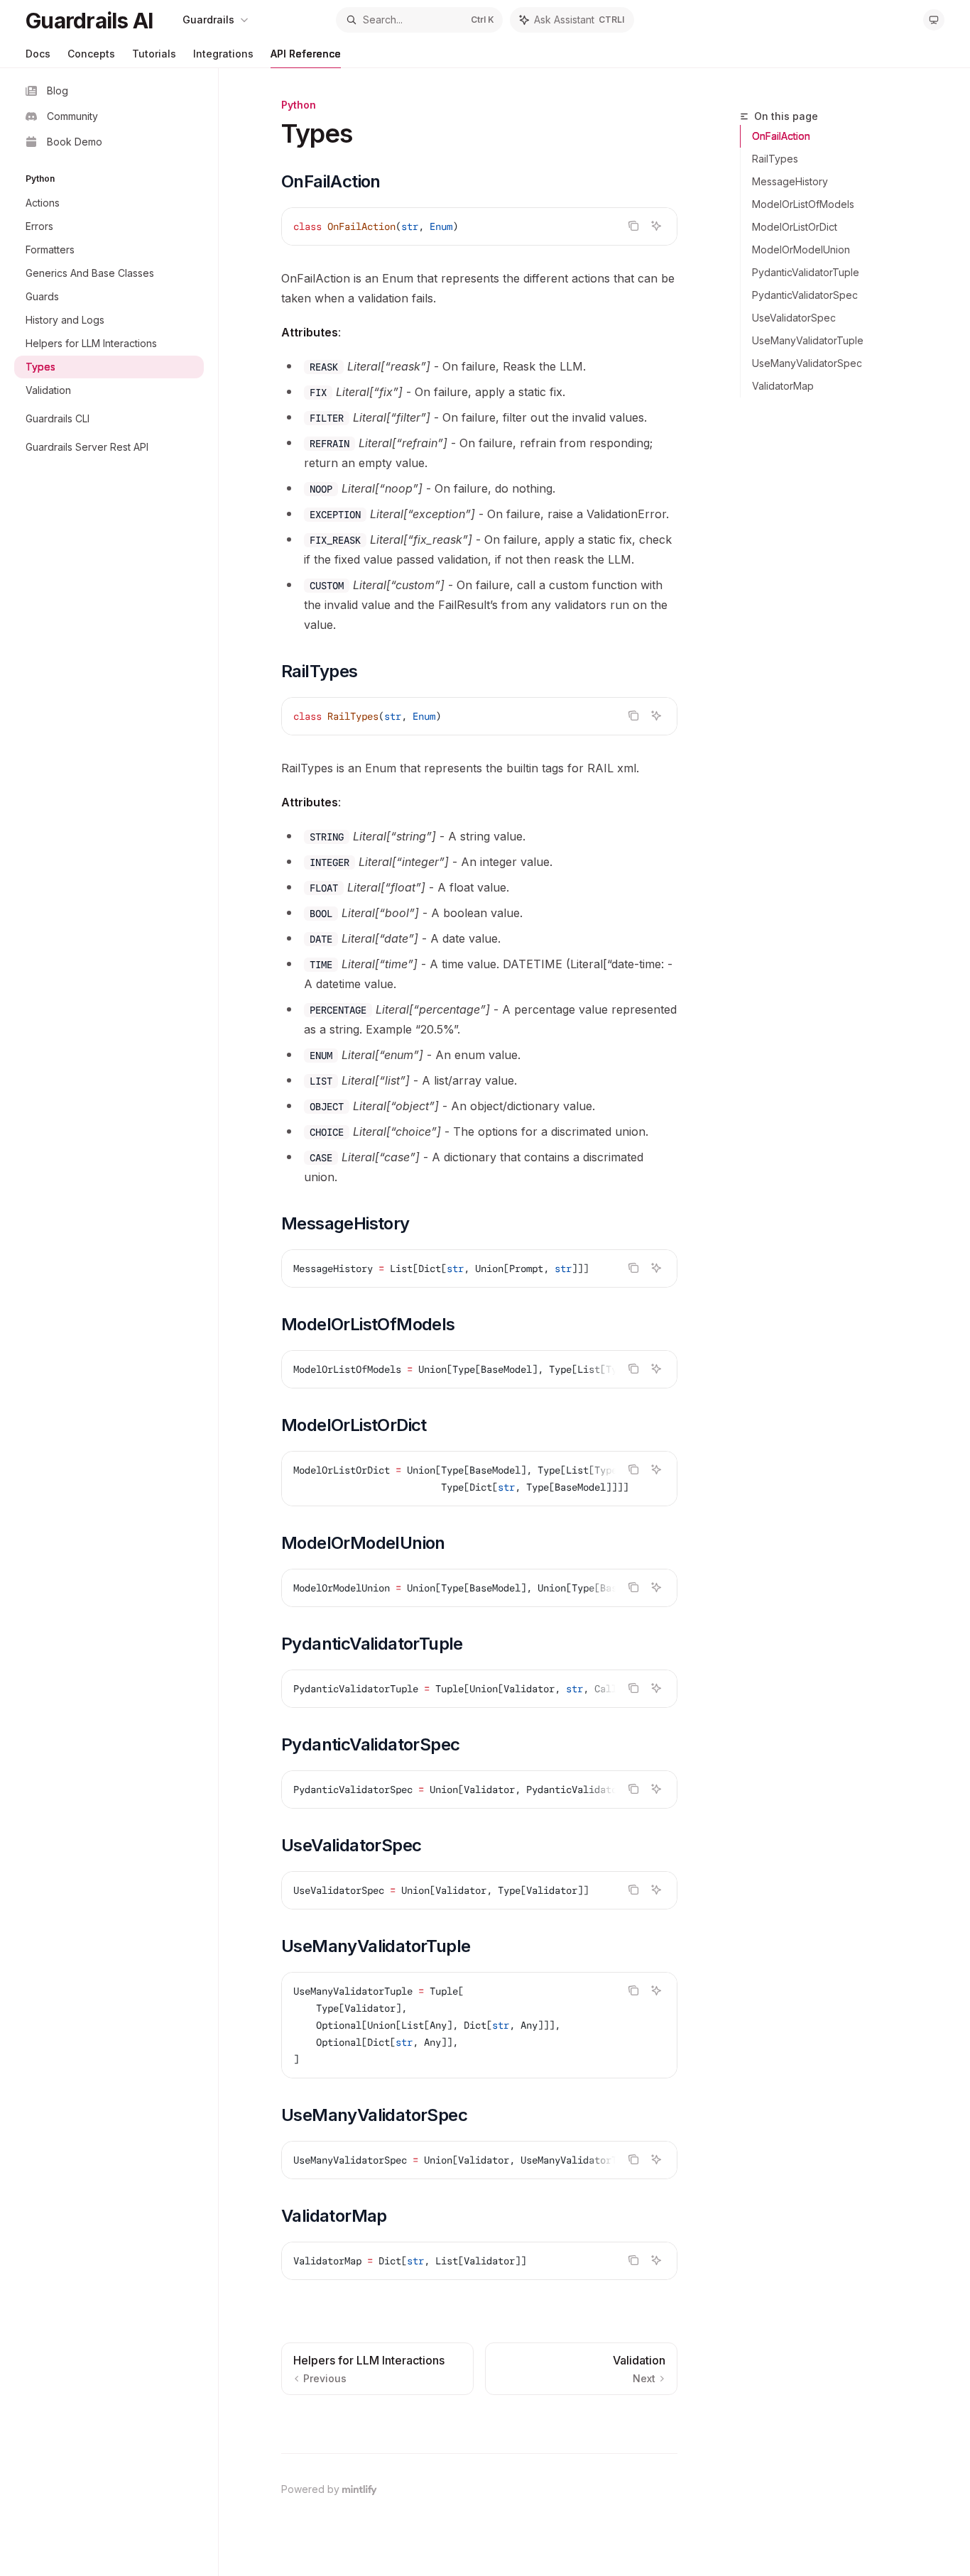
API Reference (306, 54)
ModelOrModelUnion (801, 250)
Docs (38, 54)
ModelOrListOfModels (803, 204)
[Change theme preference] (934, 20)
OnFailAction (781, 136)
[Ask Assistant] (656, 226)
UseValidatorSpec (794, 318)
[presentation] (479, 1268)
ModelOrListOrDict (795, 227)
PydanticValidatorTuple (806, 272)
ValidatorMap (783, 386)
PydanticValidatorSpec (805, 295)
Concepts (91, 54)
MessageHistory (790, 181)
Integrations (223, 54)
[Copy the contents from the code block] (633, 226)
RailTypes (775, 159)
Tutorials (154, 54)
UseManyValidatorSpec (807, 363)
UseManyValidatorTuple (808, 340)
